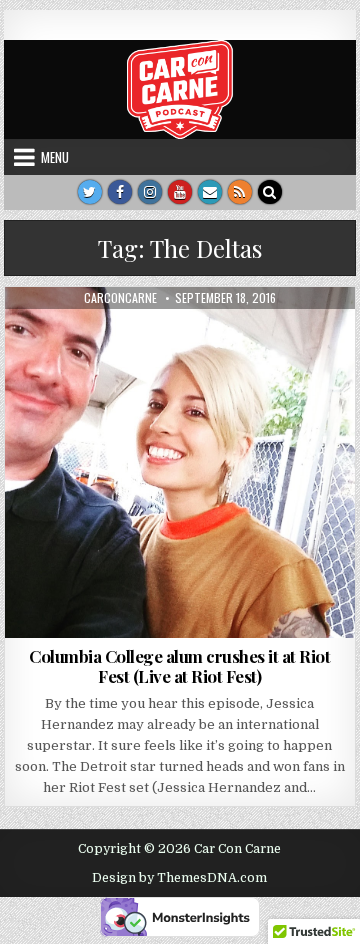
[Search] (270, 192)
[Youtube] (180, 192)
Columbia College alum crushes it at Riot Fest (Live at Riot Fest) (179, 666)
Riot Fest (214, 335)
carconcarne (120, 298)
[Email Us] (210, 192)
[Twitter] (90, 192)
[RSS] (240, 192)
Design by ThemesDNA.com (179, 878)
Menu (55, 157)
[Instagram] (150, 192)
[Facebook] (120, 192)
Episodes (144, 335)
